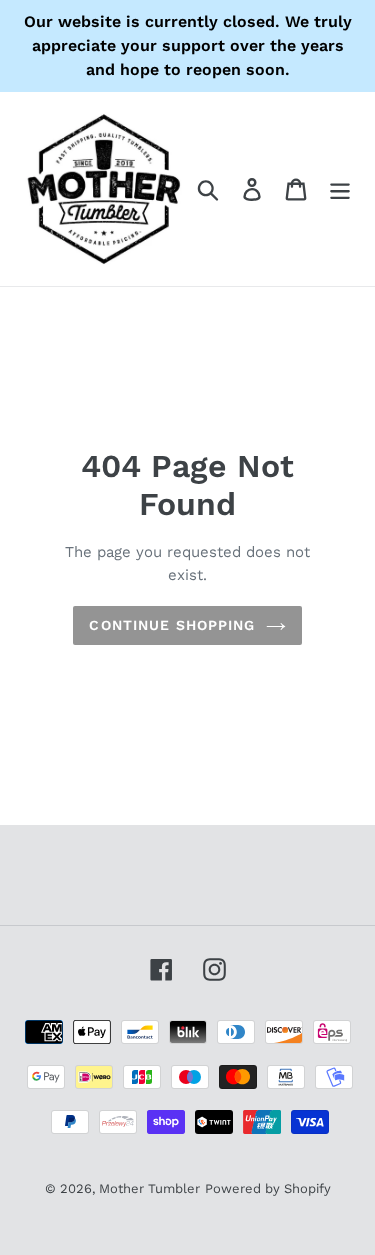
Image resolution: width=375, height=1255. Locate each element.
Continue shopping (172, 625)
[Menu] (340, 189)
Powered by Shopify (268, 1188)
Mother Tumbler (149, 1188)
